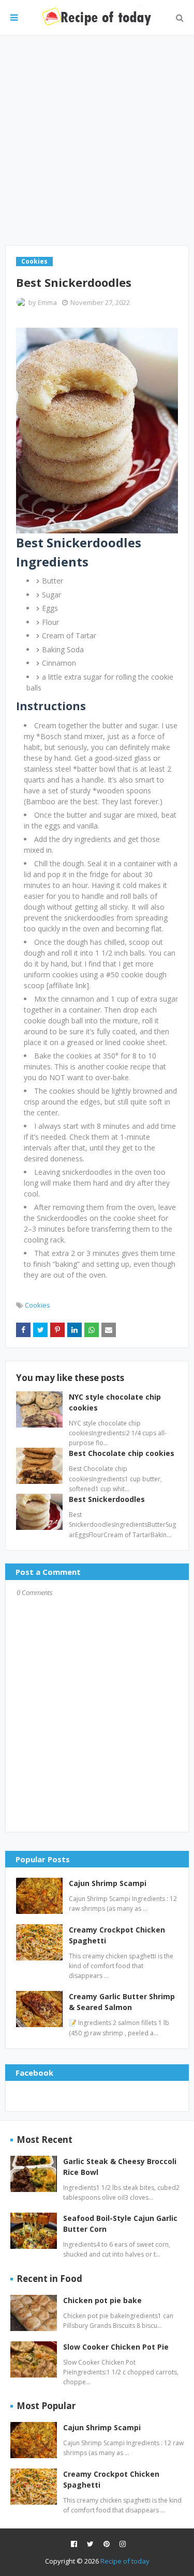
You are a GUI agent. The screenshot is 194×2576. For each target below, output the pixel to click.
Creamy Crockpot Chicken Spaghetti (117, 1935)
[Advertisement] (97, 140)
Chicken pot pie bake (102, 2300)
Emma (47, 302)
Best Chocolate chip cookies (122, 1453)
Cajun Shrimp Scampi (108, 1883)
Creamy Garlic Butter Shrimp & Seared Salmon (122, 2002)
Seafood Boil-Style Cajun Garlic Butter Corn (120, 2224)
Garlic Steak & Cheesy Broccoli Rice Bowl (120, 2167)
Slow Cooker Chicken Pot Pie (116, 2347)
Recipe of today (125, 2561)
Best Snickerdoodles (107, 1499)
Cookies (38, 1305)
